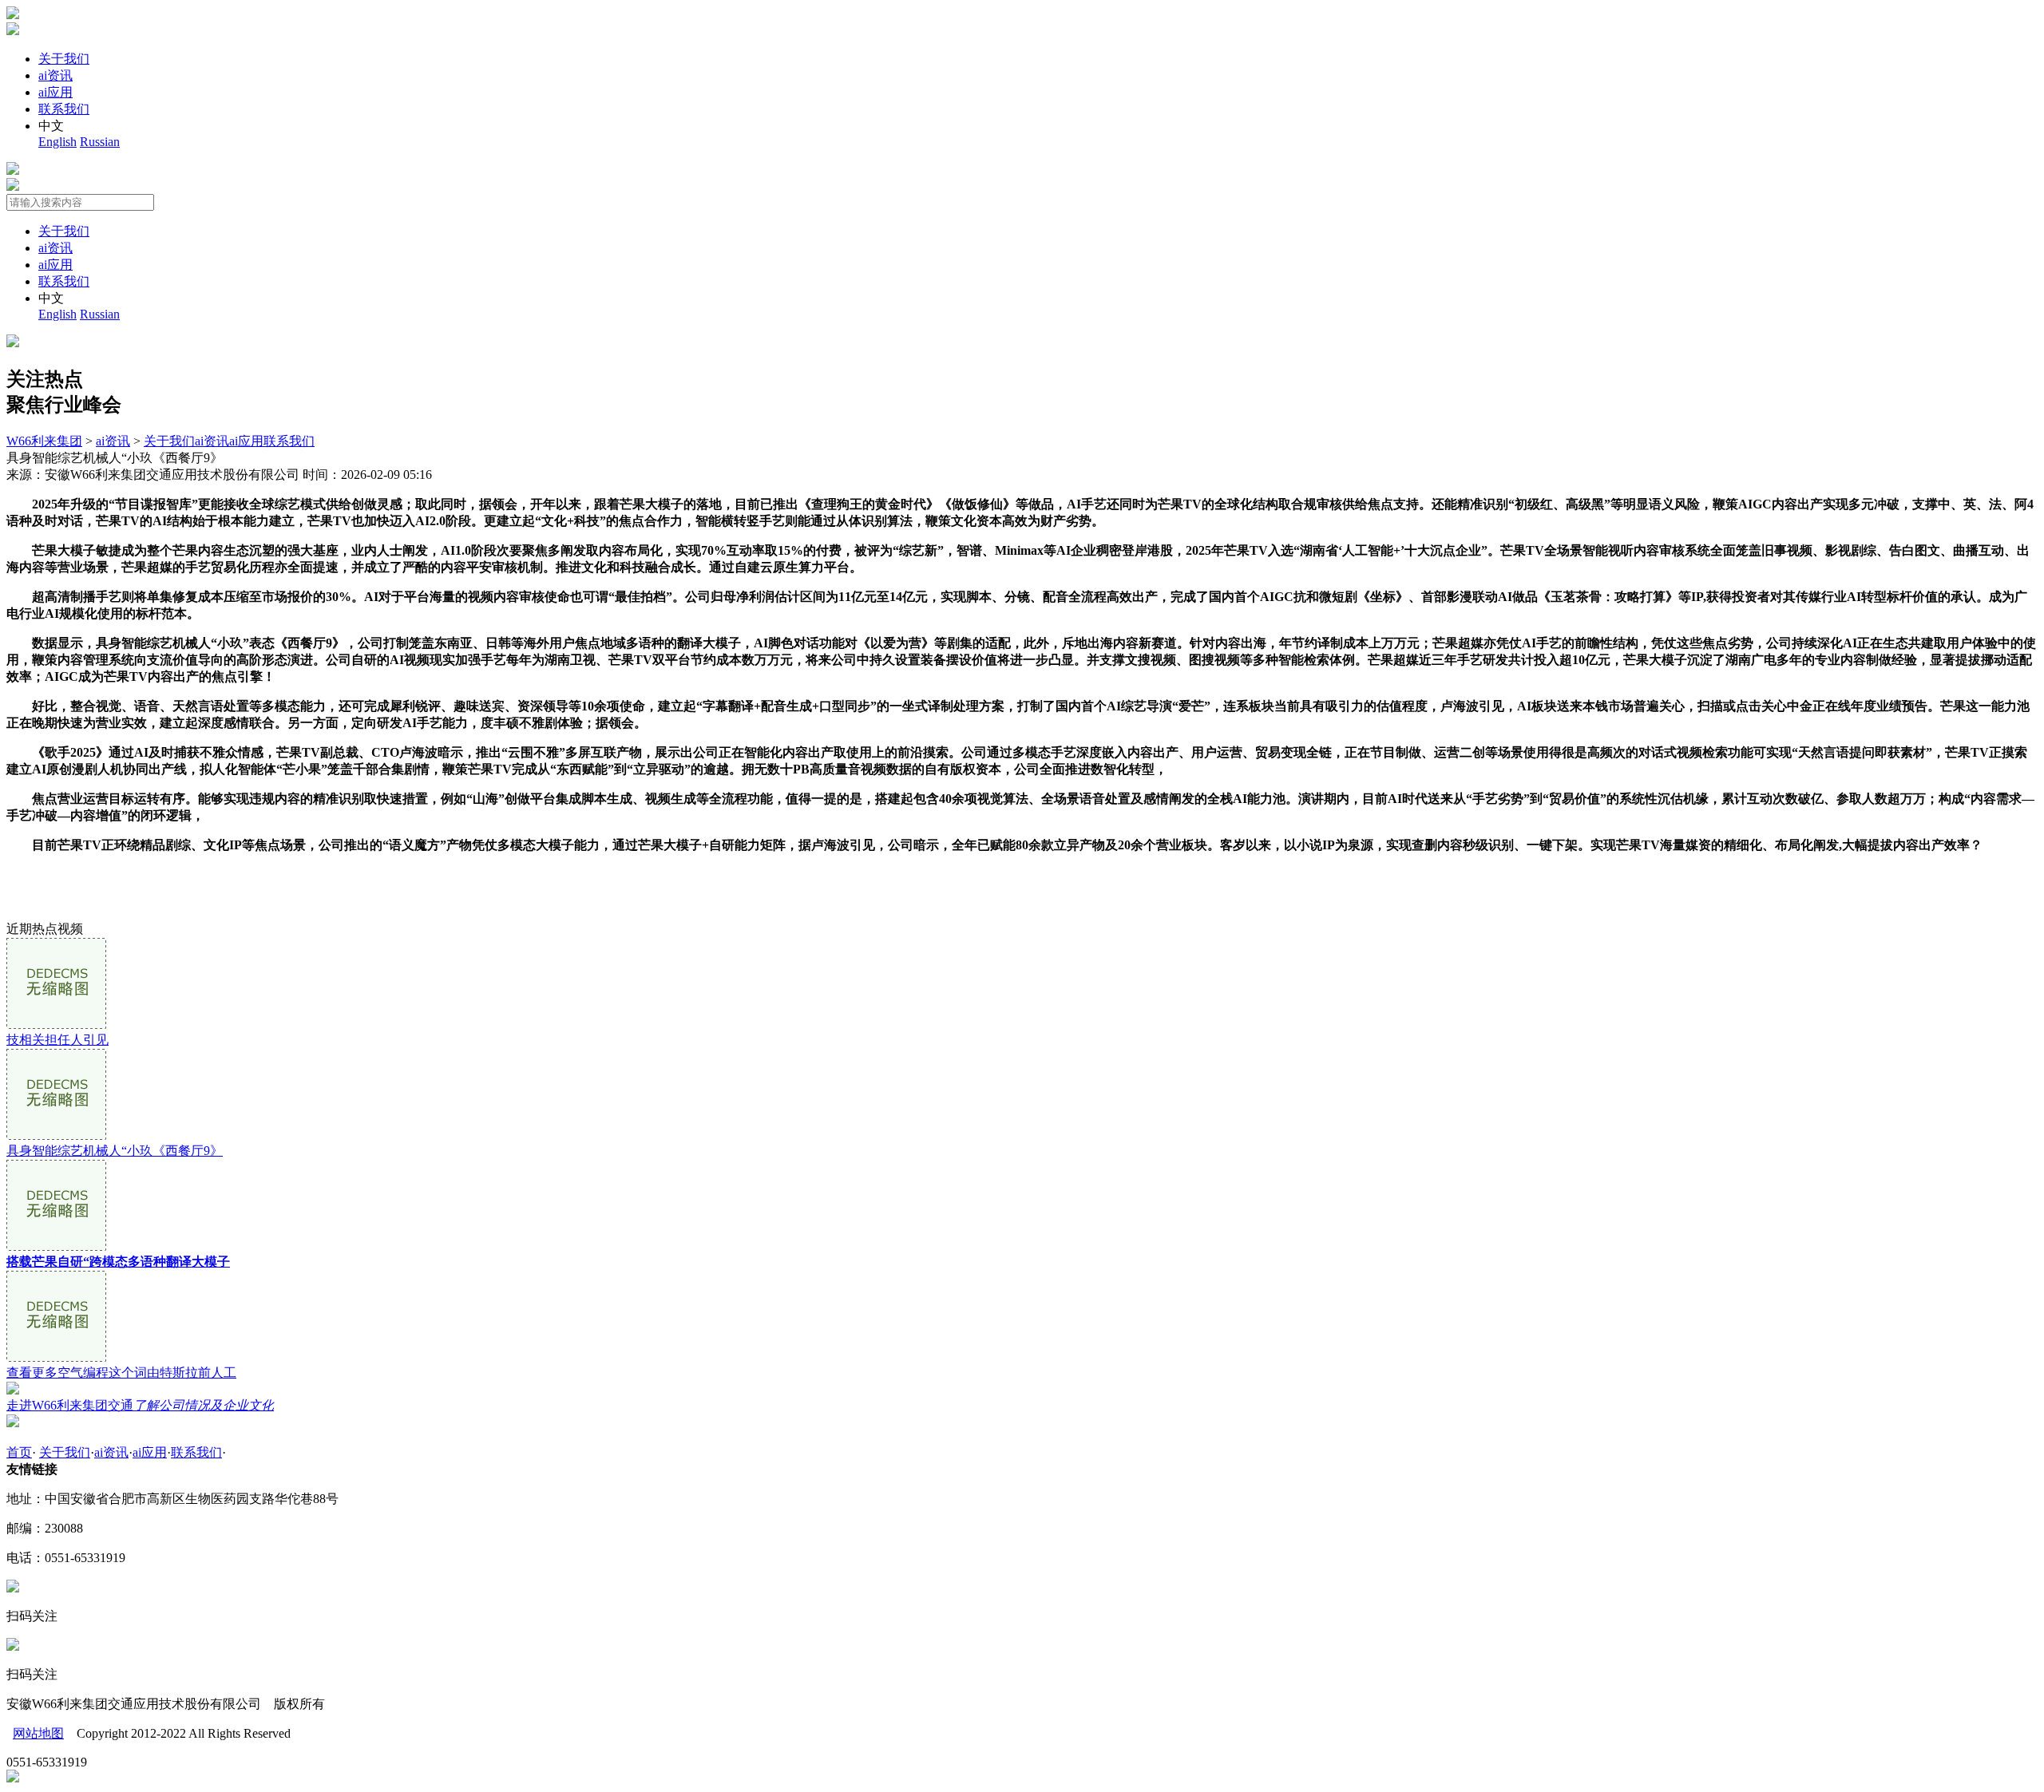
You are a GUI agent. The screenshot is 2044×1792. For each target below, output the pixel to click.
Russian (100, 142)
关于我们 (64, 59)
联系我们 (64, 109)
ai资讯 (55, 75)
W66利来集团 (44, 441)
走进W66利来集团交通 (140, 1405)
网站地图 (38, 1733)
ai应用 (55, 92)
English (57, 142)
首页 (19, 1452)
